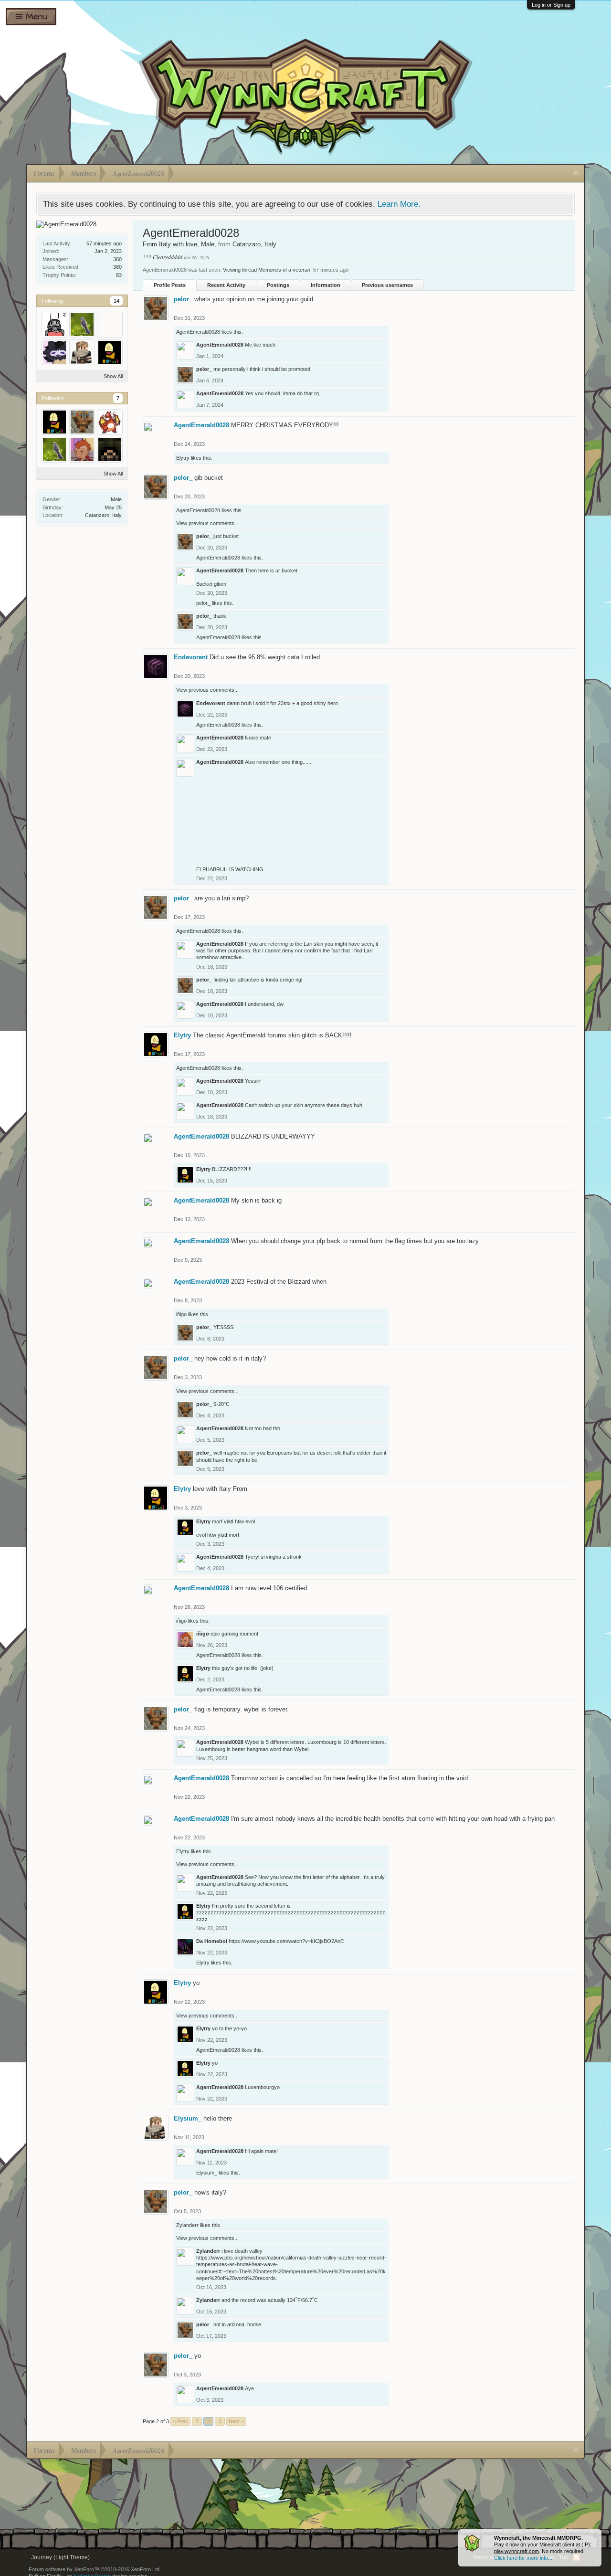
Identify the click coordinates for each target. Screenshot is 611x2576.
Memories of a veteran (284, 270)
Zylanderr (187, 2225)
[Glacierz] (54, 325)
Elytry (183, 458)
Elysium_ (188, 2118)
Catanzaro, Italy (103, 515)
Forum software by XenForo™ (95, 2569)
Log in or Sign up (551, 5)
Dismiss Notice (595, 2536)
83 (119, 275)
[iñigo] (82, 450)
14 (116, 301)
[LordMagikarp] (110, 422)
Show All (113, 376)
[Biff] (82, 325)
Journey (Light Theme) (60, 2557)
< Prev (180, 2421)
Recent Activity (226, 285)
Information (326, 285)
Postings (278, 285)
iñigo (181, 1314)
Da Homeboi (212, 1941)
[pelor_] (82, 422)
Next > (236, 2421)
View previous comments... (207, 523)
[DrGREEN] (110, 325)
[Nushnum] (110, 450)
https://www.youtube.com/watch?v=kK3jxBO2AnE (286, 1941)
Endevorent (191, 657)
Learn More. (399, 204)
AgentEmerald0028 (198, 332)
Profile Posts (170, 285)
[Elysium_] (82, 352)
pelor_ (183, 299)
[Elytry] (110, 352)
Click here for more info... (523, 2558)
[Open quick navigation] (576, 173)
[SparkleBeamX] (54, 352)
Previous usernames (387, 285)
